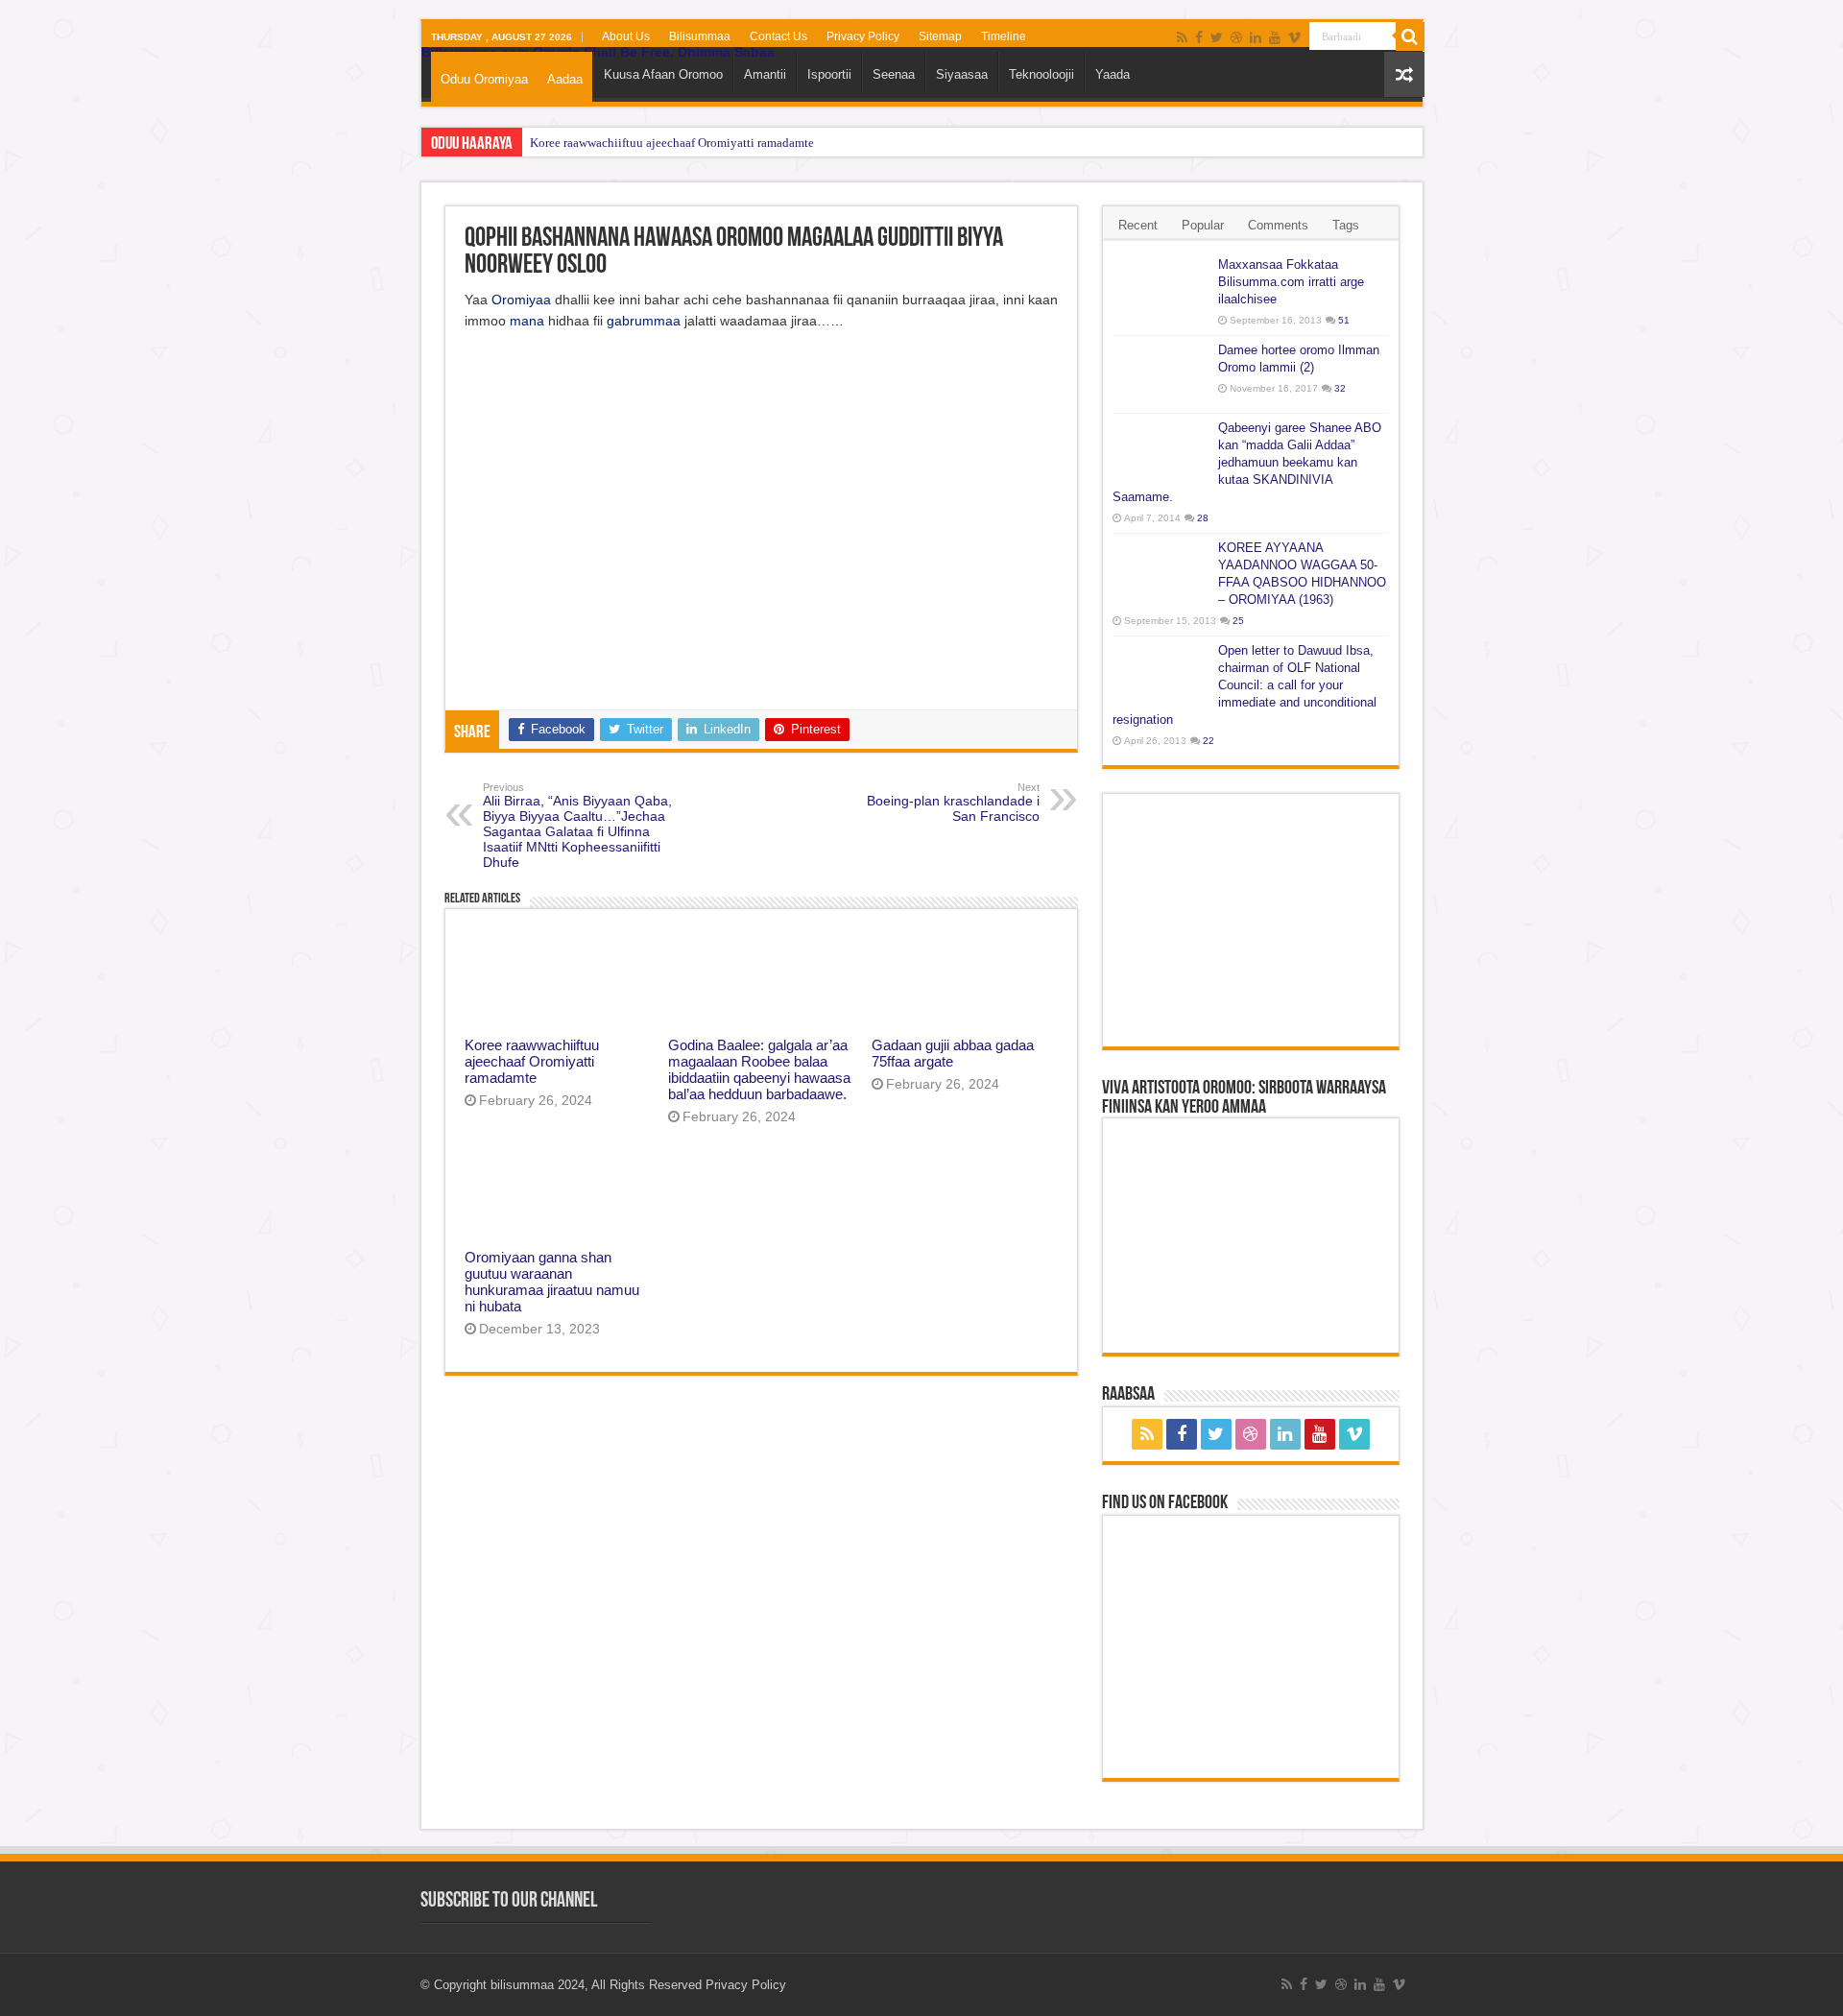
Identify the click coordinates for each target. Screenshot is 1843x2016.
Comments (1278, 225)
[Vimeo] (1294, 37)
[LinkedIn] (1256, 37)
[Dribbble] (1236, 37)
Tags (1346, 225)
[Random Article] (1404, 74)
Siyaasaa (962, 74)
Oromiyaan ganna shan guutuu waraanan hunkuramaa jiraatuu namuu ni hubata (552, 1282)
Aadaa (565, 79)
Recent (1138, 225)
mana (527, 321)
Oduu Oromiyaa (484, 79)
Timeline (1004, 36)
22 (1209, 741)
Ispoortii (829, 74)
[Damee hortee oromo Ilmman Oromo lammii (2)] (1161, 374)
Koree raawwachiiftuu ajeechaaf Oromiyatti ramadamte (672, 143)
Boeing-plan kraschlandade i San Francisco (953, 803)
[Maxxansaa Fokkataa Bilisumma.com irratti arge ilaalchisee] (1161, 289)
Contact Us (778, 36)
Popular (1203, 225)
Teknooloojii (1041, 74)
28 (1203, 518)
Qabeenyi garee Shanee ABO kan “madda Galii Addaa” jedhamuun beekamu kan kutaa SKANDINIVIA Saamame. (1247, 462)
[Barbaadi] (1410, 36)
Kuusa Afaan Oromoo (663, 74)
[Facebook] (1199, 37)
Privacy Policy (863, 36)
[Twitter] (1217, 37)
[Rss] (1182, 37)
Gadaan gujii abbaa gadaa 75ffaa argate (953, 1053)
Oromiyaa (521, 300)
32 (1340, 388)
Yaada (1113, 74)
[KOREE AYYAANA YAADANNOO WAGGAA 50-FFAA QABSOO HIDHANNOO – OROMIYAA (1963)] (1161, 572)
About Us (626, 36)
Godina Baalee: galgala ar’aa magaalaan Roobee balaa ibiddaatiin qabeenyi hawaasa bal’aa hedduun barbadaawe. (759, 1069)
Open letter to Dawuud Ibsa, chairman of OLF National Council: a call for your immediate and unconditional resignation (1245, 685)
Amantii (765, 74)
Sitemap (940, 36)
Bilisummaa (700, 36)
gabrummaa (644, 321)
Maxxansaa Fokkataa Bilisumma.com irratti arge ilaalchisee (1291, 282)
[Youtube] (1275, 37)
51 (1344, 320)
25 (1238, 621)
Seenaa (894, 74)
